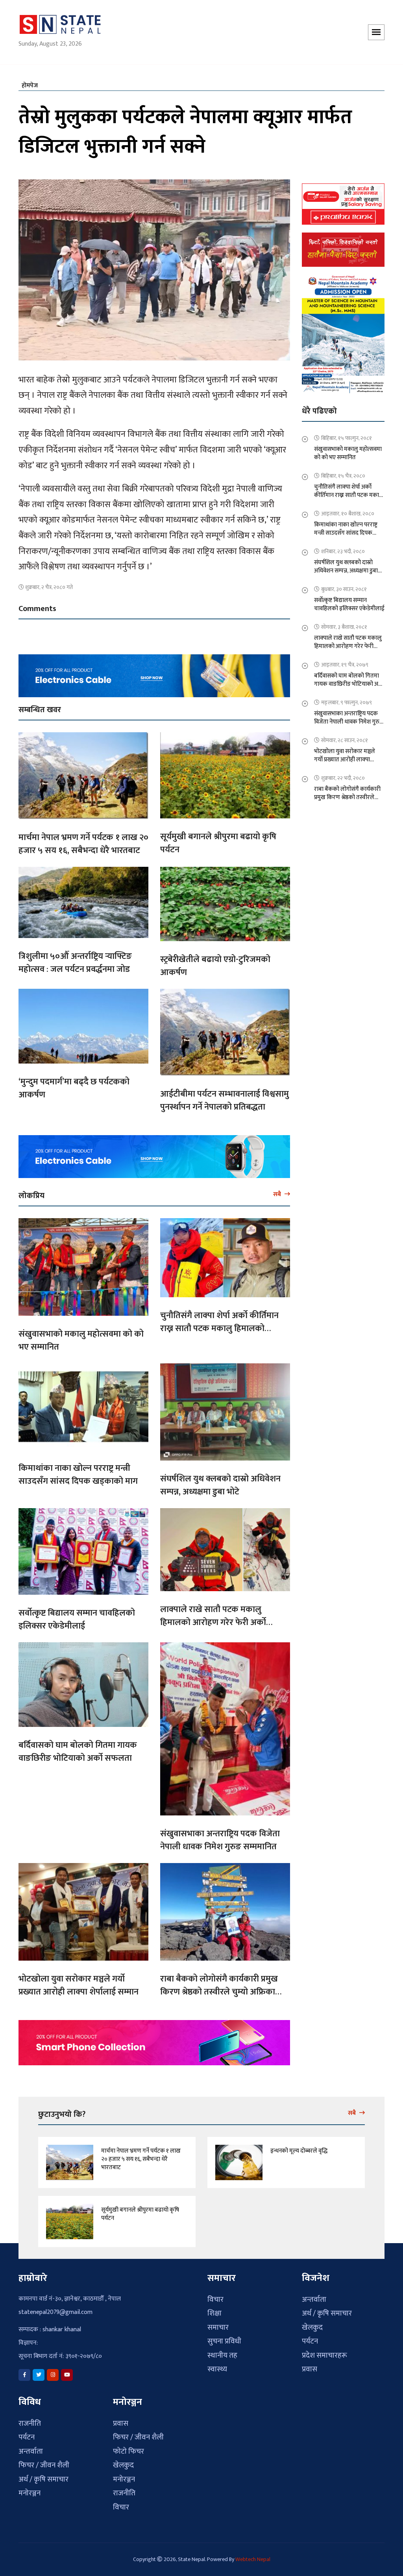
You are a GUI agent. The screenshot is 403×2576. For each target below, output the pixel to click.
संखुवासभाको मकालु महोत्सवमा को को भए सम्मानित (81, 1336)
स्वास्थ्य (217, 2365)
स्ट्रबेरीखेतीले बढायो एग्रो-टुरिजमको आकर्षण (215, 962)
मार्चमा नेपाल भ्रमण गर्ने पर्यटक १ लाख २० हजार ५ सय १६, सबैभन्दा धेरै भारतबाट (83, 839)
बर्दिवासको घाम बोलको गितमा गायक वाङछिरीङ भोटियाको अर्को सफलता (78, 1747)
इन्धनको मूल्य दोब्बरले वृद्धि (299, 2147)
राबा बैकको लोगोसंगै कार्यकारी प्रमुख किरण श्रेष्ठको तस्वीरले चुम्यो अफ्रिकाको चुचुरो (222, 1987)
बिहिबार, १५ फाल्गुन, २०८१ (347, 433)
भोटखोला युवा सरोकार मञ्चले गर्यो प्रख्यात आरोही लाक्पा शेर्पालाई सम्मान (79, 1981)
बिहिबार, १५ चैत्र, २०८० (343, 471)
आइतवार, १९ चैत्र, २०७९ (345, 660)
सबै (278, 1190)
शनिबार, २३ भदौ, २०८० (343, 547)
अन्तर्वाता (314, 2295)
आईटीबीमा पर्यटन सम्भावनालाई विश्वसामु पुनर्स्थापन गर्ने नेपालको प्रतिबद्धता (225, 1096)
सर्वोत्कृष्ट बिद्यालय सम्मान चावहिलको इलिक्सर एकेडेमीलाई (77, 1615)
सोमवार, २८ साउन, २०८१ (345, 736)
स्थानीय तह (222, 2351)
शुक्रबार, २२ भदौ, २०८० (343, 773)
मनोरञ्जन (30, 2489)
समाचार (218, 2323)
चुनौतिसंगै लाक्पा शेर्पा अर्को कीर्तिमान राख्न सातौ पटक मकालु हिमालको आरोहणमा (219, 1324)
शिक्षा (214, 2309)
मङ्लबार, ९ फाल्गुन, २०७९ (347, 698)
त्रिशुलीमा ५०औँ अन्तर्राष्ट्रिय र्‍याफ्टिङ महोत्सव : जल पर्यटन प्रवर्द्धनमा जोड (75, 958)
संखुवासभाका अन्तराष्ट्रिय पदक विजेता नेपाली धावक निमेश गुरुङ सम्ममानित (220, 1836)
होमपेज (30, 81)
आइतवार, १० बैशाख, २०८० (348, 509)
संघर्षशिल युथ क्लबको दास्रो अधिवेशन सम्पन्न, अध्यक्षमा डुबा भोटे (220, 1481)
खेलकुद (312, 2323)
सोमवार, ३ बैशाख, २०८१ (344, 622)
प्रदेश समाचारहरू (324, 2351)
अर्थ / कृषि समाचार (327, 2309)
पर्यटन (310, 2337)
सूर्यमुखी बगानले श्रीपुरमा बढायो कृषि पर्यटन (218, 838)
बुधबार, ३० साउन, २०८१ (344, 584)
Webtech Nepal (253, 2555)
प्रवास (310, 2365)
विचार (215, 2295)
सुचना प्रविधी (224, 2337)
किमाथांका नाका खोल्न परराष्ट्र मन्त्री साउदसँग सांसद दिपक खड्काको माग (78, 1470)
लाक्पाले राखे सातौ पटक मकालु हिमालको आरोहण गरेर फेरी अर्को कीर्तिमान (213, 1618)
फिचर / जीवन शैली (44, 2461)
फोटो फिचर (128, 2447)
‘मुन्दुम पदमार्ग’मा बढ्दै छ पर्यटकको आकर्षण (74, 1084)
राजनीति (30, 2419)
